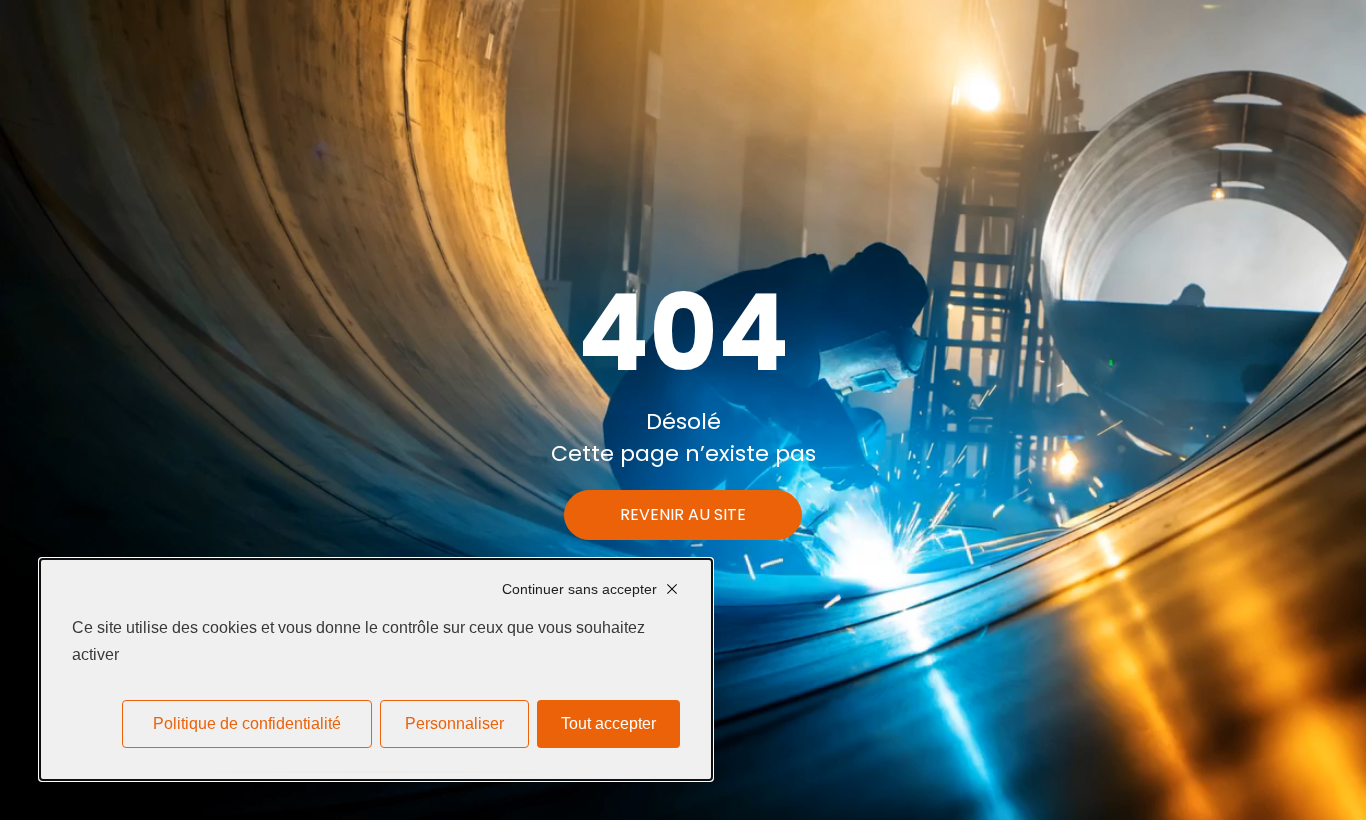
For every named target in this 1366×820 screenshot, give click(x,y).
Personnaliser (454, 723)
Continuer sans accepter (579, 589)
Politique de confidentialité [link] (247, 723)
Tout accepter (608, 723)
